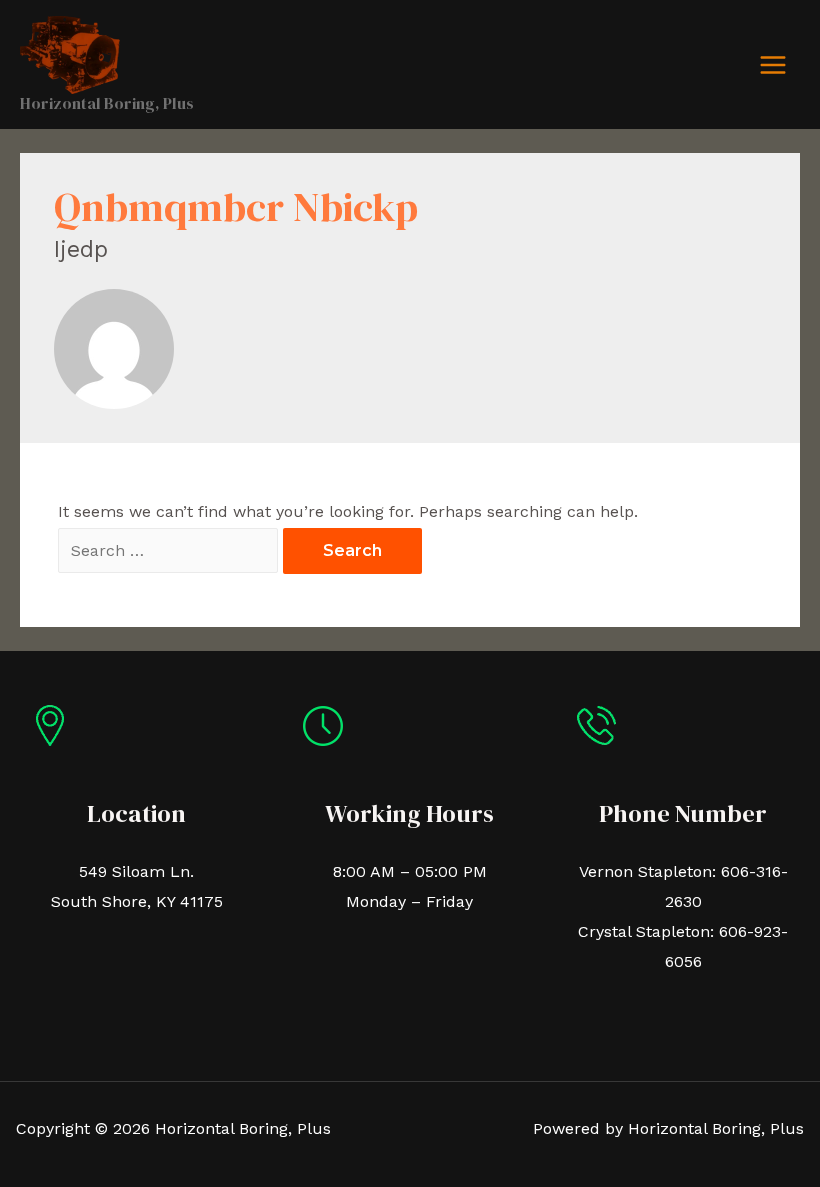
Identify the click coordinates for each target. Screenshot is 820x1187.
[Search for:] (170, 550)
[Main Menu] (773, 65)
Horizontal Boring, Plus (107, 103)
